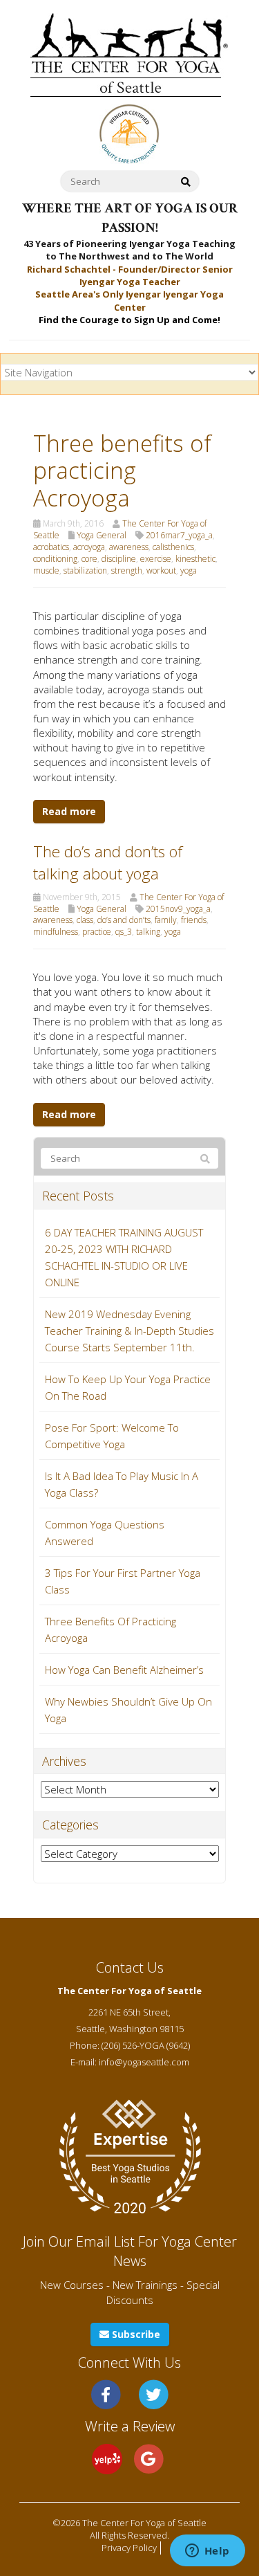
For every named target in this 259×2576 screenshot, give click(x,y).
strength (127, 570)
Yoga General (102, 535)
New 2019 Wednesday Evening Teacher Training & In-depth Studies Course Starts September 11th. (129, 1331)
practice (97, 932)
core (89, 559)
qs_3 (124, 932)
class (85, 920)
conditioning (55, 559)
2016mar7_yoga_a (179, 535)
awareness (129, 547)
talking (148, 932)
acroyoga (89, 547)
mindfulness (56, 932)
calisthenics (173, 547)
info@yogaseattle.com (144, 2062)
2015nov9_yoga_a (178, 909)
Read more (69, 811)
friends (194, 920)
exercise (156, 559)
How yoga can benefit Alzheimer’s (124, 1670)
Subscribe (135, 2334)
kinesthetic (195, 559)
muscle (46, 570)
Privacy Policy (129, 2548)
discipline (119, 559)
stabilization (85, 570)
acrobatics (51, 547)
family (166, 920)
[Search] (205, 1159)
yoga (189, 570)
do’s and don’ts (124, 920)
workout (161, 570)
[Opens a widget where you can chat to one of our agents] (207, 2552)
